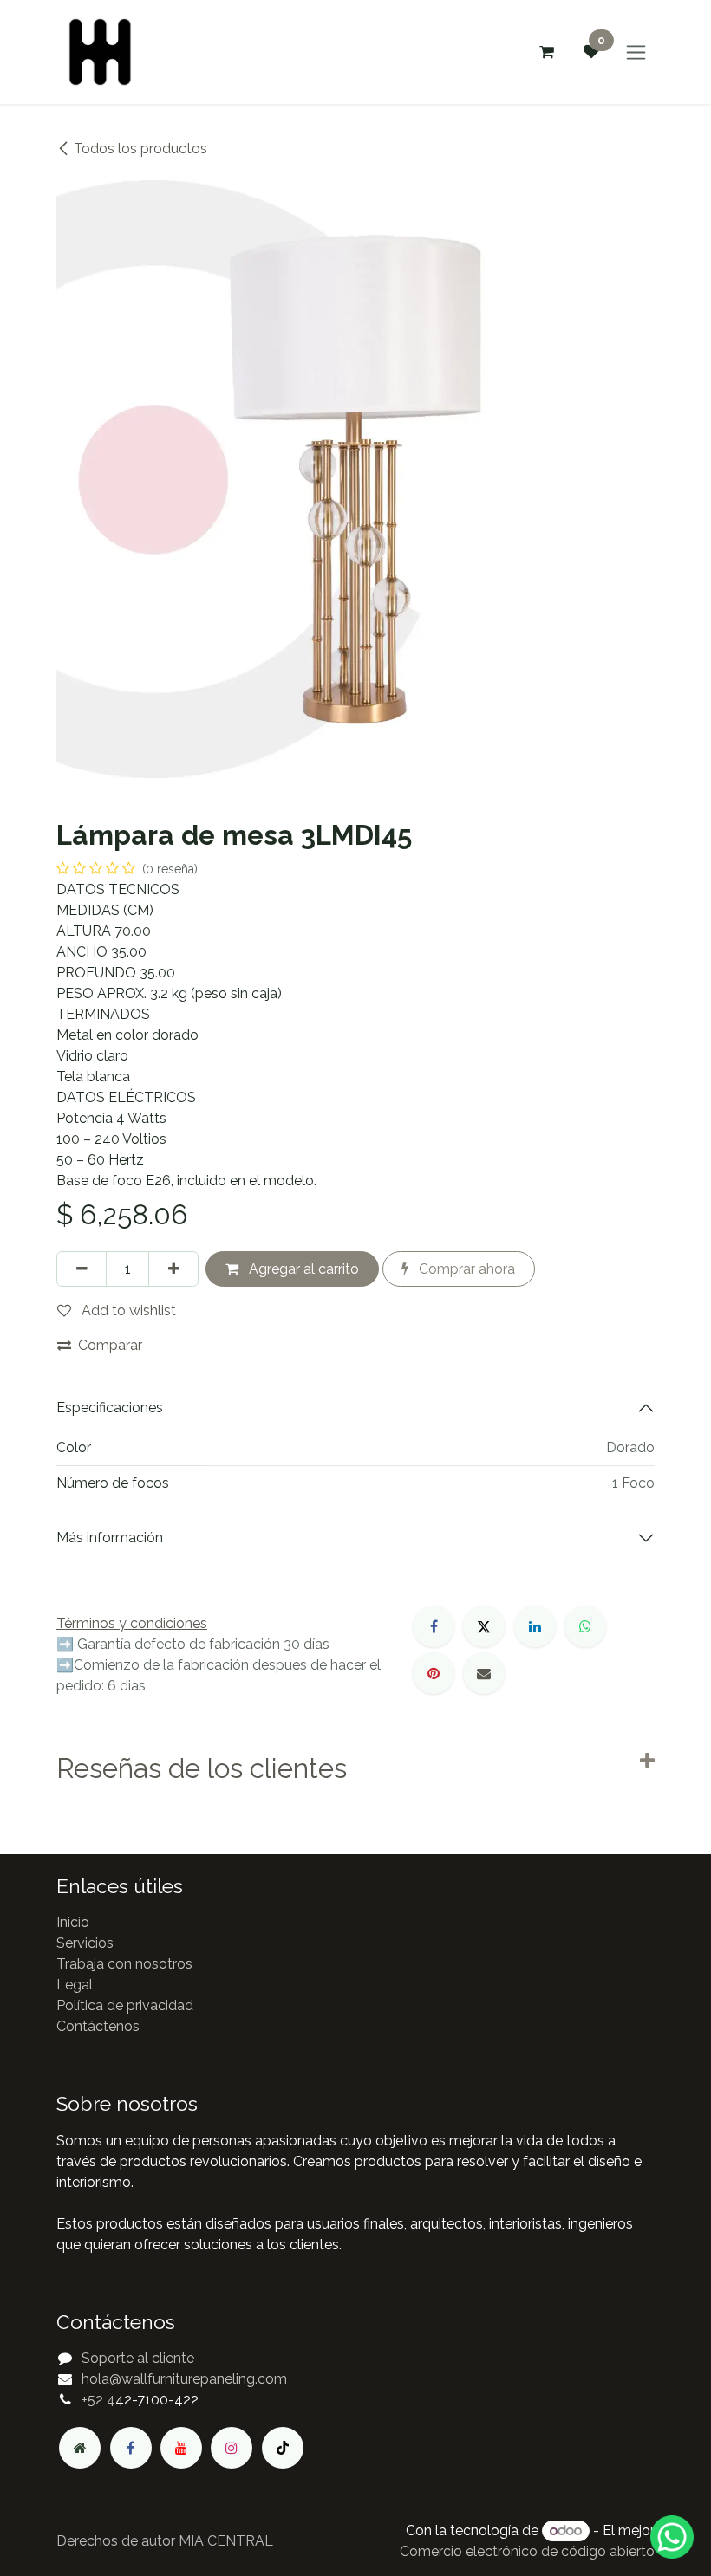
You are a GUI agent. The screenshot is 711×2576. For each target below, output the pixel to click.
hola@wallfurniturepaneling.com (184, 2379)
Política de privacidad (125, 2005)
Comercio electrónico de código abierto (527, 2551)
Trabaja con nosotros (124, 1964)
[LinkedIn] (535, 1626)
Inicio (73, 1922)
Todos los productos (140, 149)
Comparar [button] (110, 1345)
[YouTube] (181, 2448)
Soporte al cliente (138, 2358)
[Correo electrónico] (484, 1673)
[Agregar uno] (173, 1269)
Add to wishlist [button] (127, 1311)
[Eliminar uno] (82, 1269)
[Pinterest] (434, 1673)
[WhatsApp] (585, 1626)
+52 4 (98, 2400)
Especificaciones (110, 1408)
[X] (484, 1626)
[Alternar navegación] (636, 52)
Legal (75, 1985)
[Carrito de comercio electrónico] (546, 52)
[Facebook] (434, 1626)
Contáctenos (98, 2026)
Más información (110, 1538)
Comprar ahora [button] (465, 1269)
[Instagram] (232, 2448)
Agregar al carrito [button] (302, 1269)
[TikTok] (283, 2448)
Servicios (85, 1943)
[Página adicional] (80, 2448)
